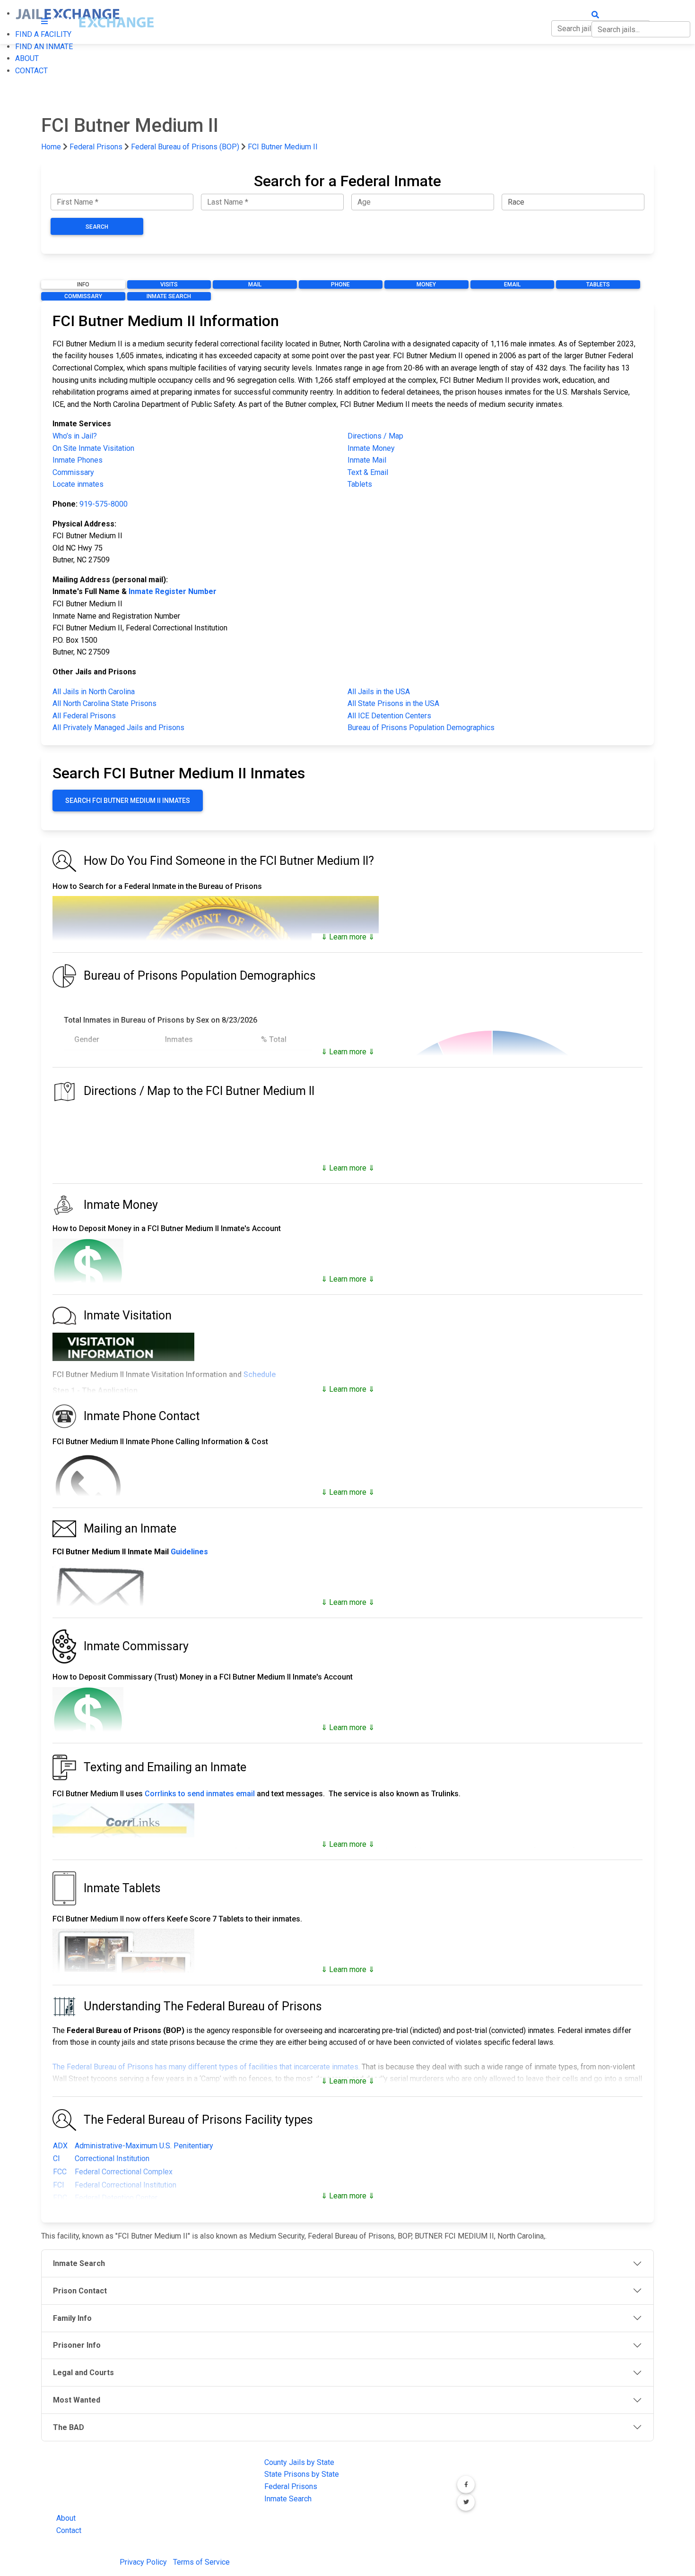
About (66, 2518)
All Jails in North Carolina (94, 692)
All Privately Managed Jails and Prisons (118, 728)
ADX (60, 2146)
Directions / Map (375, 436)
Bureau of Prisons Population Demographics (421, 728)
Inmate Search (169, 296)
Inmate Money (371, 448)
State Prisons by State (302, 2474)
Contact (69, 2530)
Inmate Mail (367, 460)
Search (97, 227)
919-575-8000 (104, 504)
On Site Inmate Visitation (93, 448)
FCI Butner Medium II (283, 147)
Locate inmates (78, 484)
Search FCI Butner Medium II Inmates (128, 801)
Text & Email (368, 472)
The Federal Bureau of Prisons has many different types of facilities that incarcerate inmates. (206, 2067)
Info (83, 284)
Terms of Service (201, 2562)
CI (56, 2158)
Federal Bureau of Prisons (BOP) (185, 147)
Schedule (260, 1374)
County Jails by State (299, 2462)
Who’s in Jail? (75, 436)
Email (512, 284)
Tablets (598, 284)
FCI (59, 2185)
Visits (169, 284)
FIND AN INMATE (44, 47)
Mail (255, 284)
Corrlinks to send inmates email (200, 1794)
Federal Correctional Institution (126, 2185)
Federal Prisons (96, 147)
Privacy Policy (143, 2562)
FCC (60, 2172)
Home (51, 147)
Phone (340, 284)
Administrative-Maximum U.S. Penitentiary (144, 2146)
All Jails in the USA (379, 692)
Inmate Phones (78, 460)
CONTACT (31, 71)
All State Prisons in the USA (393, 703)
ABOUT (27, 58)
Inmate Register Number (173, 591)
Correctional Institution (112, 2158)
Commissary (83, 296)
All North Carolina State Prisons (104, 703)
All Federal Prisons (84, 716)
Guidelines (189, 1552)
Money (426, 284)
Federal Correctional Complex (124, 2172)
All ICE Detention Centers (389, 716)
